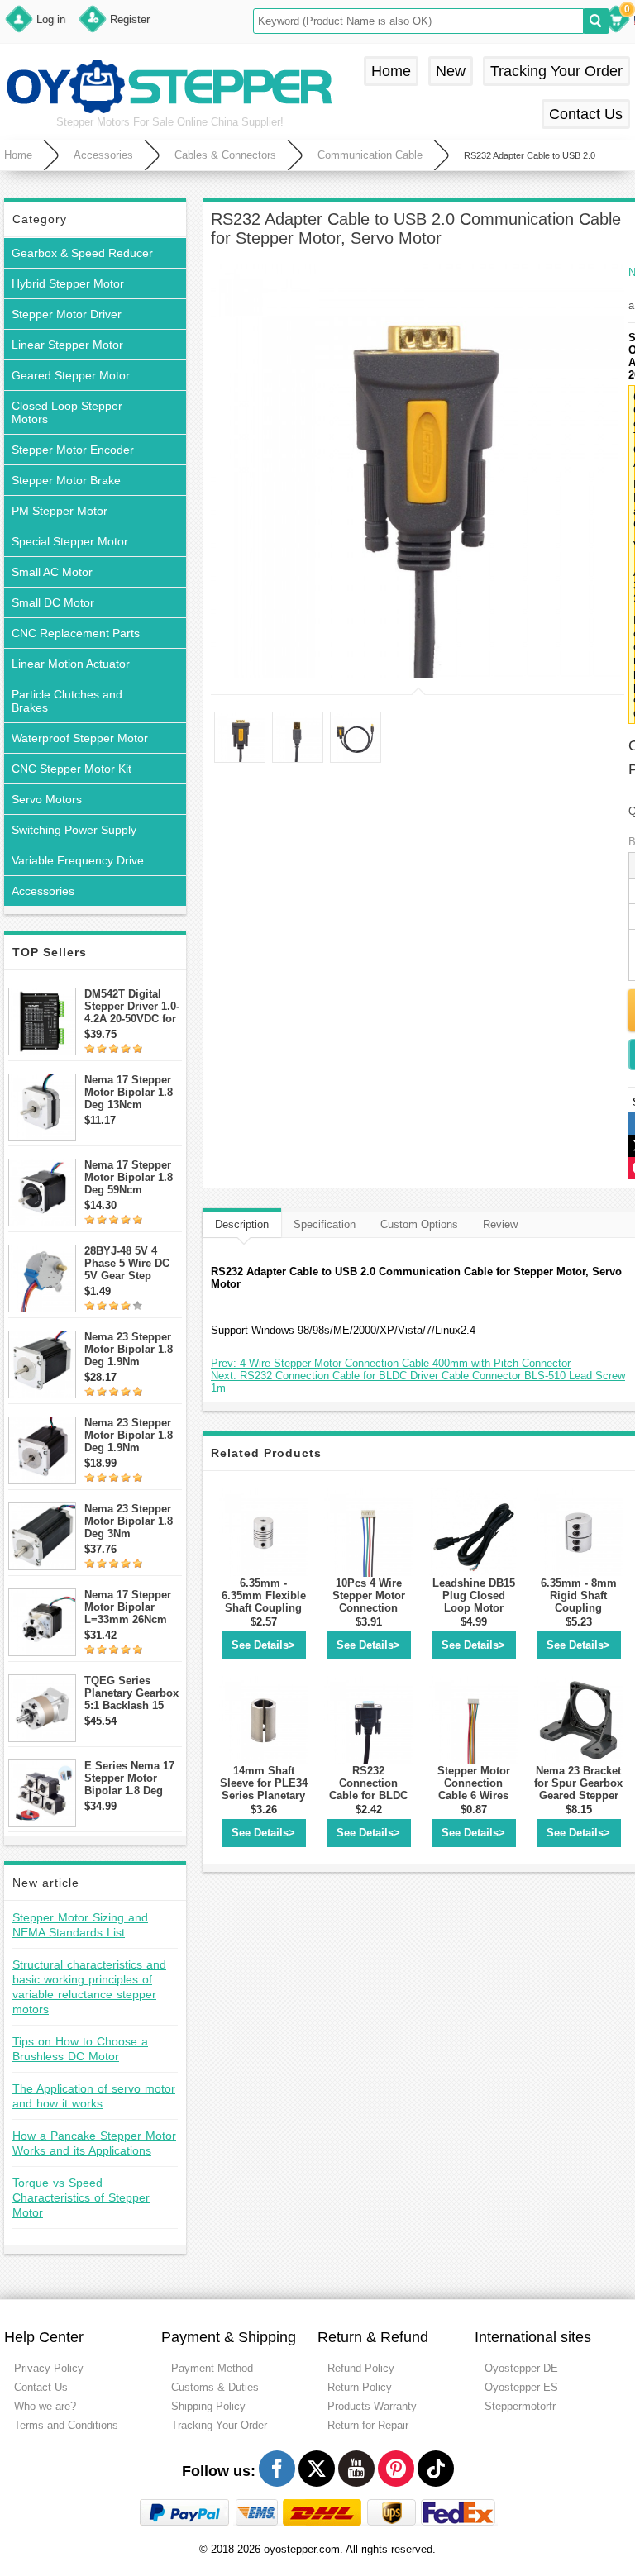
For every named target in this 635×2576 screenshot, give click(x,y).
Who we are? (45, 2406)
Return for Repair (368, 2425)
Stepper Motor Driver (67, 314)
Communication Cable (370, 155)
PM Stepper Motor (60, 511)
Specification (325, 1224)
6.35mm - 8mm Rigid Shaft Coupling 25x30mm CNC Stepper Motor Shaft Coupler (579, 1614)
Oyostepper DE (521, 2368)
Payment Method (212, 2368)
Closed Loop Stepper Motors (67, 412)
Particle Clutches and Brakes (67, 701)
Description (242, 1224)
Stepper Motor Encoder (73, 450)
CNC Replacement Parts (76, 633)
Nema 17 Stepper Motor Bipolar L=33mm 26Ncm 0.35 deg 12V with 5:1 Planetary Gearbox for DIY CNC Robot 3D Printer (129, 1607)
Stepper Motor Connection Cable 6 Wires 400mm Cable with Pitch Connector (474, 1802)
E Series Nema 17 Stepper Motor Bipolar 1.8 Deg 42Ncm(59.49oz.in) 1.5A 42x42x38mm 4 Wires (131, 1778)
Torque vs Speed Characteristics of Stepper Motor (81, 2197)
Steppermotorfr (520, 2406)
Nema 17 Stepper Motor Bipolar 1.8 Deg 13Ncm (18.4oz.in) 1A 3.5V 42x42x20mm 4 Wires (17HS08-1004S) (132, 1092)
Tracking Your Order (556, 71)
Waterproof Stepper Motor (80, 738)
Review (500, 1224)
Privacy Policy (49, 2368)
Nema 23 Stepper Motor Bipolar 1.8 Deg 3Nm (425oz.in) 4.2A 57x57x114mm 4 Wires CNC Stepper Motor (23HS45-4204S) (133, 1521)
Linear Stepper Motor (67, 345)
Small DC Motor (53, 602)
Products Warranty (372, 2406)
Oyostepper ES (521, 2387)
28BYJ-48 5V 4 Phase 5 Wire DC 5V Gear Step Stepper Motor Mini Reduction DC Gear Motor (132, 1263)
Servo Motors (47, 799)
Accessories (103, 155)
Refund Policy (361, 2368)
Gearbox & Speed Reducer (82, 253)
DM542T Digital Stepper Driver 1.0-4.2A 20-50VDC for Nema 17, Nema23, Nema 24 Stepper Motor (132, 1006)
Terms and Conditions (66, 2425)
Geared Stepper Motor (71, 375)
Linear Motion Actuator (71, 664)
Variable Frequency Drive (78, 860)
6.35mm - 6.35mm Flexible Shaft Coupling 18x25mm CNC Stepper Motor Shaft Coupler (264, 1614)
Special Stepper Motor (70, 541)
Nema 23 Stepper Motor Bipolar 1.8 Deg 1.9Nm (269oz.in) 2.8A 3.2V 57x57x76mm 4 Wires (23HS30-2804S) (130, 1349)
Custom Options (419, 1224)
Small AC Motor (52, 572)
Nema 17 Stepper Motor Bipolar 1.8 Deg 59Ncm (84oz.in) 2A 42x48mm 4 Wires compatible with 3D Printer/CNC (129, 1177)
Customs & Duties (215, 2387)
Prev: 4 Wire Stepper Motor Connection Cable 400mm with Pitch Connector (391, 1363)
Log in (51, 19)
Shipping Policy (208, 2406)
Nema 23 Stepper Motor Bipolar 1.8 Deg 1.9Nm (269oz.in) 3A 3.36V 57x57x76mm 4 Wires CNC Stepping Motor (133, 1435)
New (451, 71)
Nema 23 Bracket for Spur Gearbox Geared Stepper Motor (578, 1789)
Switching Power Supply (74, 830)
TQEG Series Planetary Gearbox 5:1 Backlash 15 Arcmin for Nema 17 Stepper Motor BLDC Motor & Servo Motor (131, 1693)
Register (130, 19)
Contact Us (586, 114)
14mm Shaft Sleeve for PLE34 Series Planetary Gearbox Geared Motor (264, 1795)
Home (391, 71)
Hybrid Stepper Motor (68, 283)
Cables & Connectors (225, 155)
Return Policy (360, 2387)
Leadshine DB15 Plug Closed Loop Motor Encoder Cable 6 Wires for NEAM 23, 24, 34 (474, 1614)
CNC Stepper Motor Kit (72, 769)
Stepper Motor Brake (66, 480)
